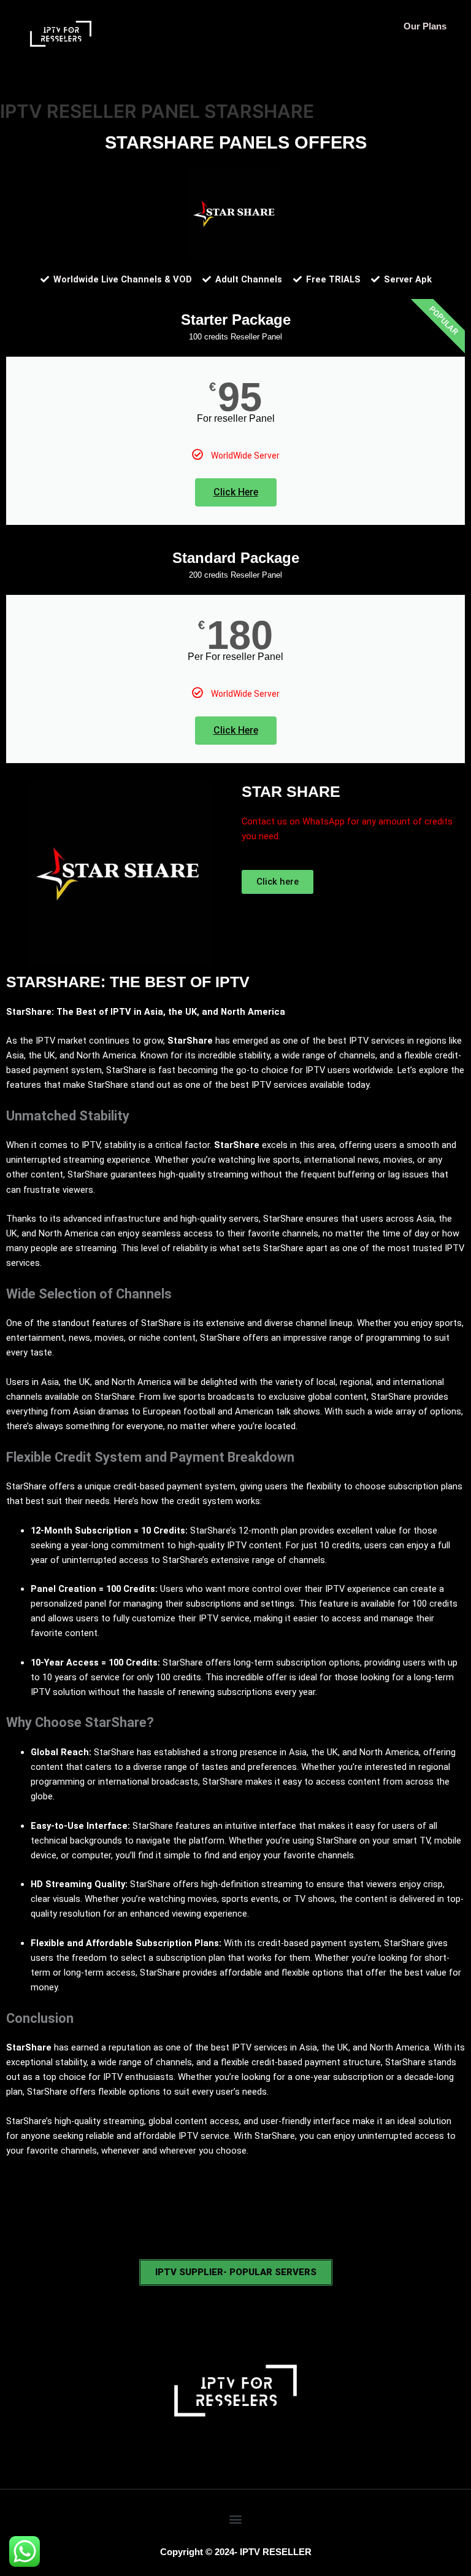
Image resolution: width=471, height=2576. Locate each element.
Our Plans (425, 26)
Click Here (236, 492)
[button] (236, 2519)
